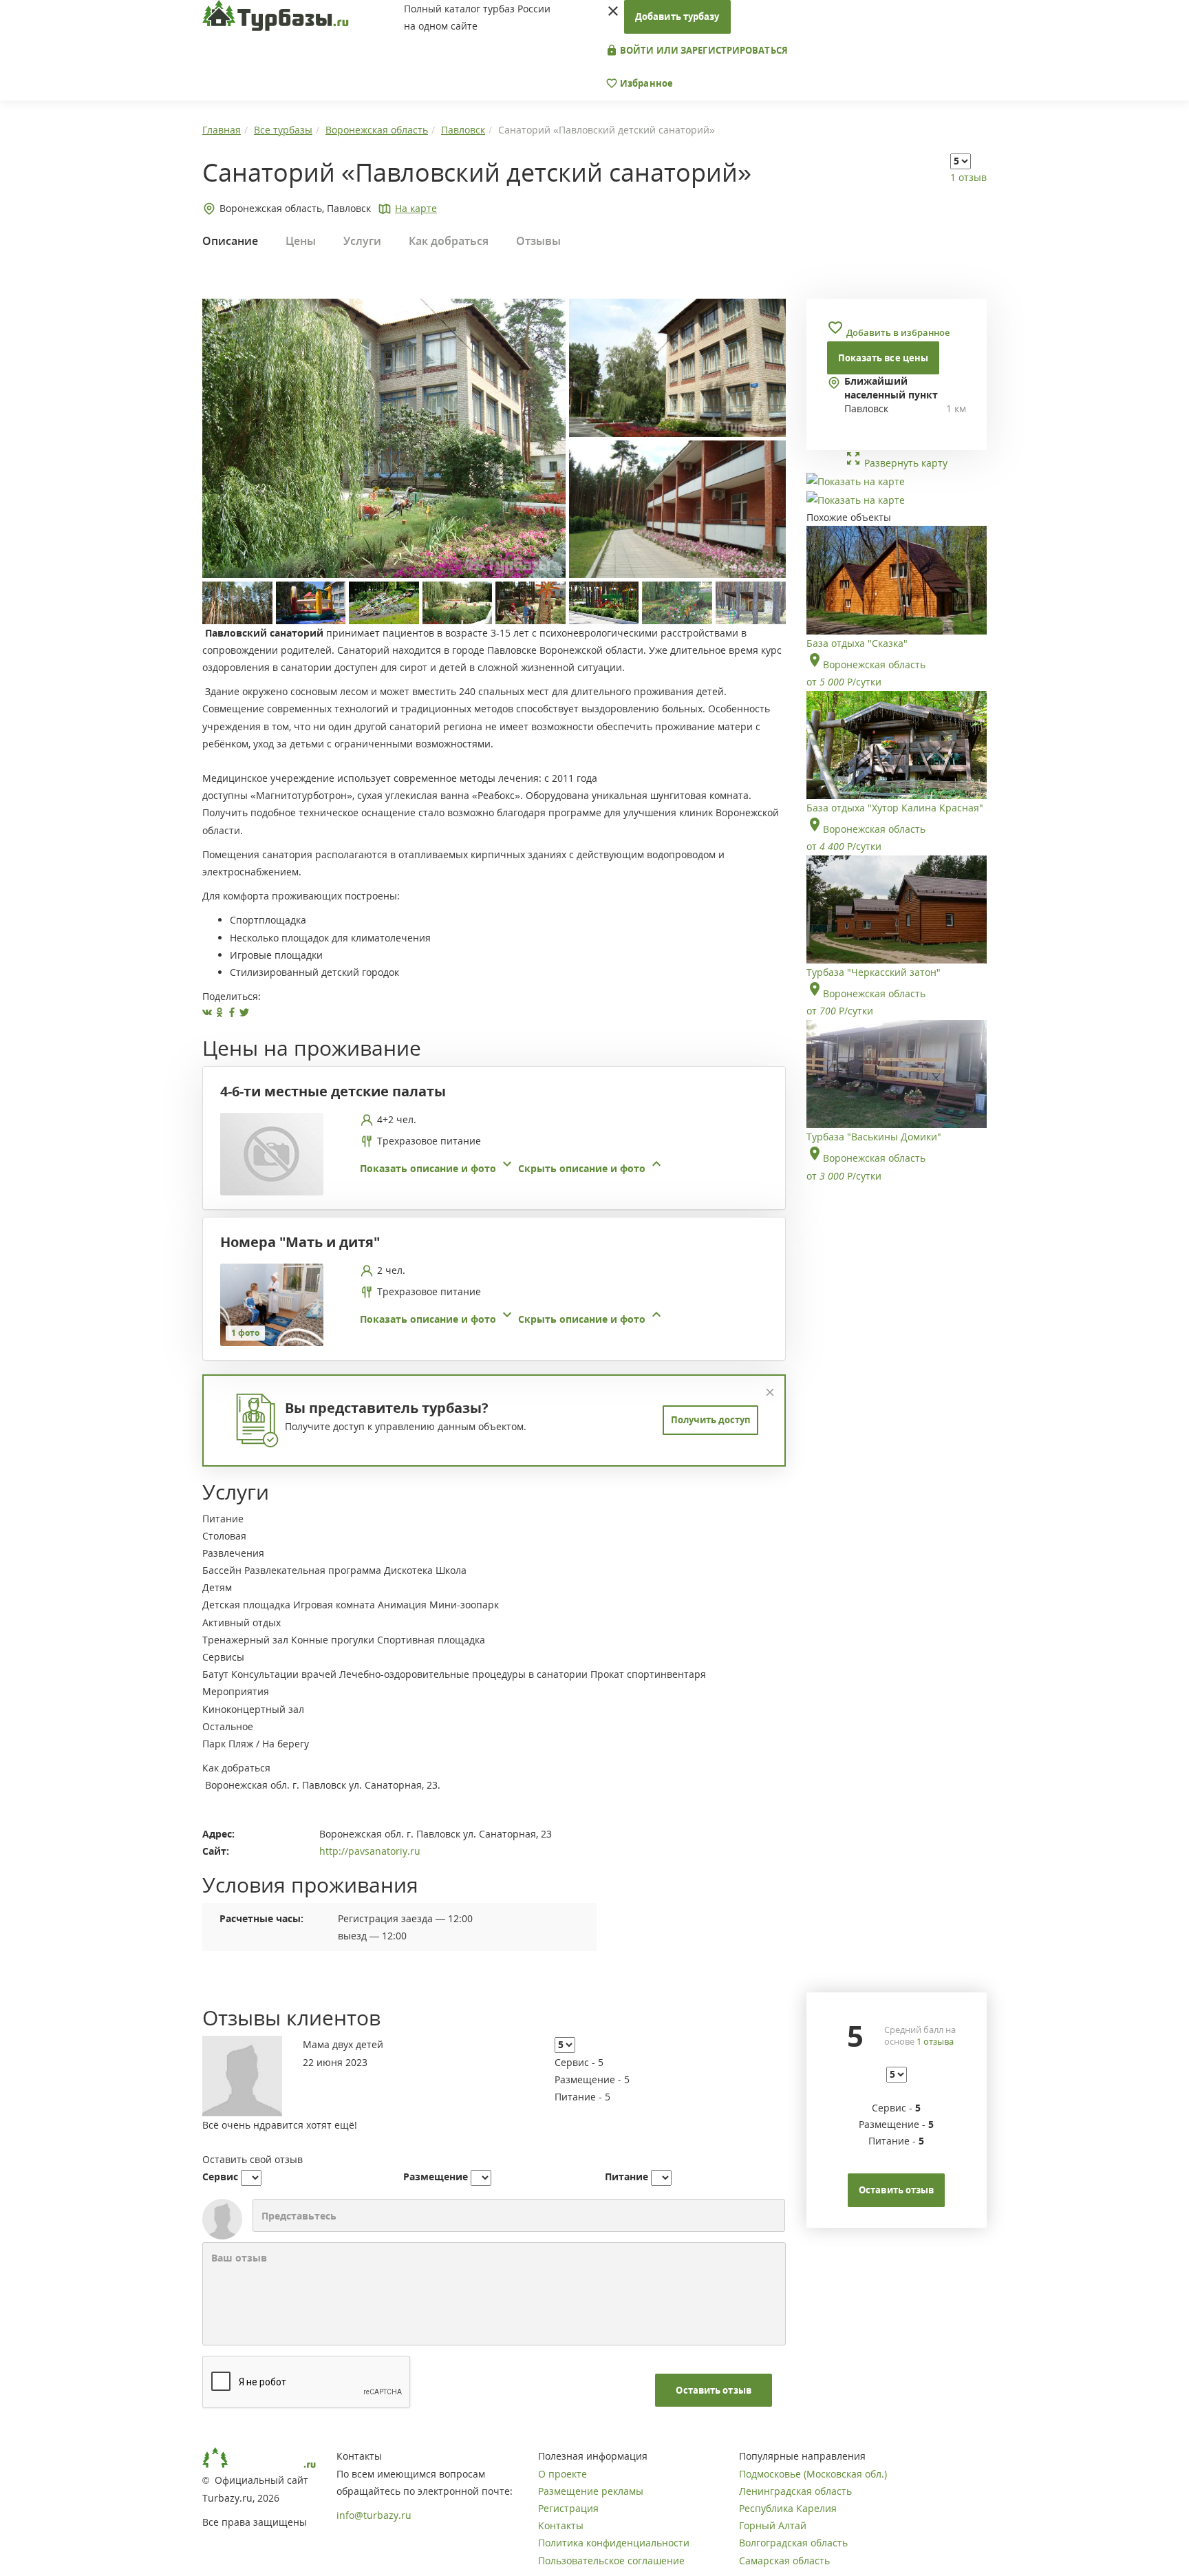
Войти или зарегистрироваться (703, 50)
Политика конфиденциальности (614, 2543)
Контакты (561, 2525)
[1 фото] (272, 1303)
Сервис (220, 2176)
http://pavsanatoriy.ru (370, 1851)
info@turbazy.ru (374, 2515)
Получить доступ (710, 1420)
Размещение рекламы (591, 2491)
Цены (301, 241)
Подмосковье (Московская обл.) (813, 2474)
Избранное (645, 83)
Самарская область (784, 2561)
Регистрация (568, 2508)
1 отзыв (968, 177)
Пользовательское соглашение (611, 2561)
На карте (416, 208)
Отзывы (538, 241)
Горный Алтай (773, 2525)
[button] (512, 1168)
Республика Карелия (788, 2508)
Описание (230, 241)
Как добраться (449, 241)
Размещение (436, 2176)
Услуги (362, 241)
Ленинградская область (795, 2491)
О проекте (563, 2474)
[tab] (489, 1154)
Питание (626, 2176)
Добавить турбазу (677, 17)
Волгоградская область (793, 2543)
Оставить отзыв (713, 2390)
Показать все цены (883, 358)
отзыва (935, 2041)
